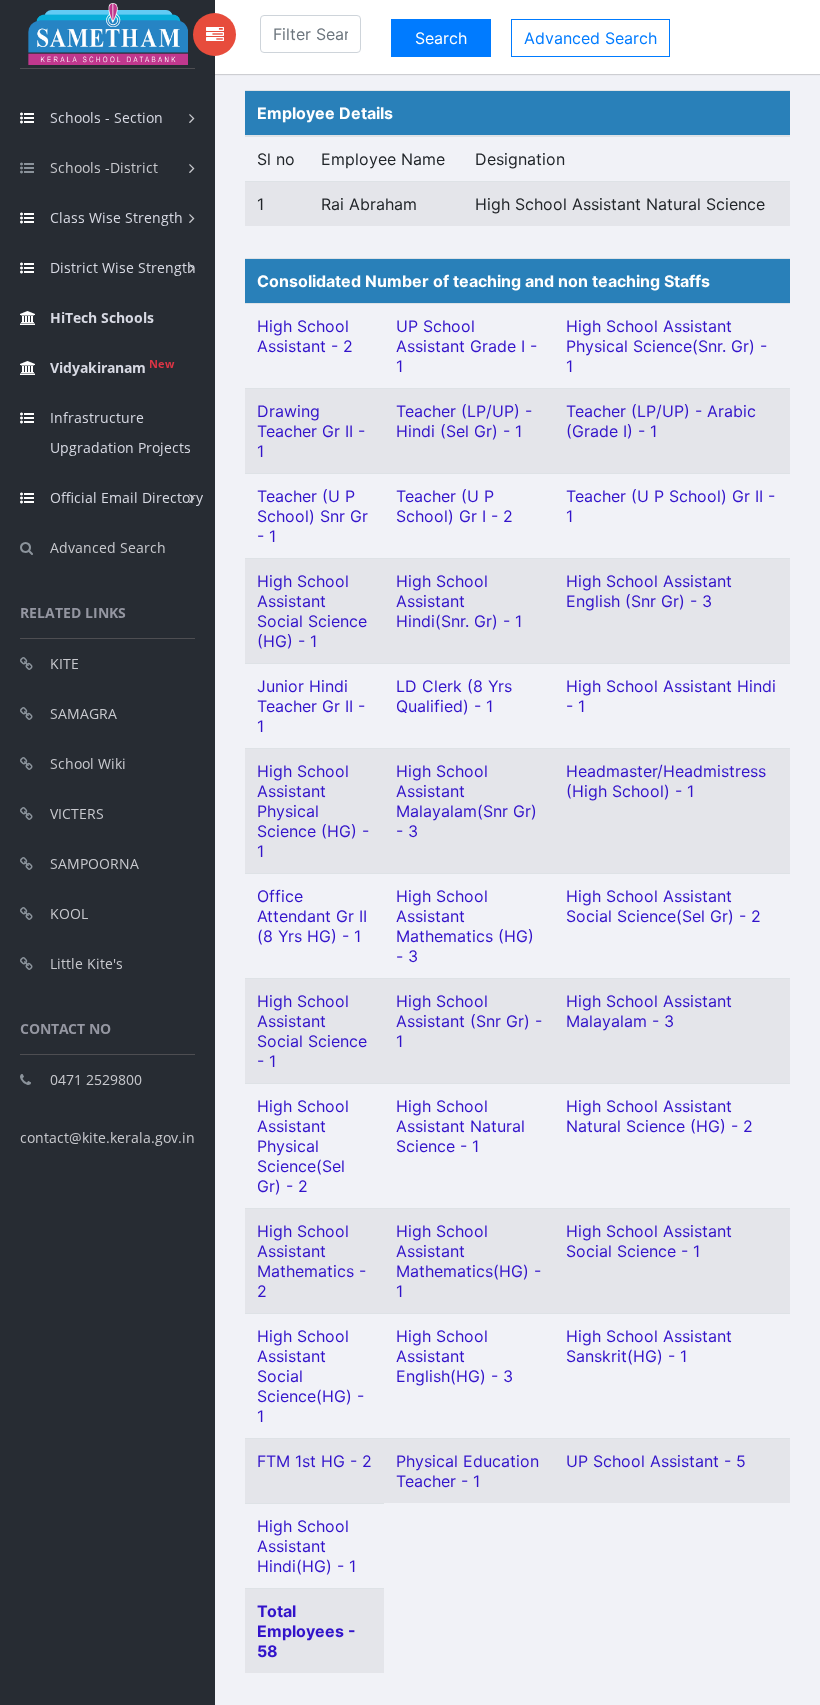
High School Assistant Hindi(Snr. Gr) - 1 (459, 601)
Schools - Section (106, 117)
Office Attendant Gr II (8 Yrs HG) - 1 (312, 916)
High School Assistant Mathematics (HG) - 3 (465, 926)
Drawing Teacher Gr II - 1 (311, 431)
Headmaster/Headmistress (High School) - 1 (666, 781)
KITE (64, 663)
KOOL (69, 913)
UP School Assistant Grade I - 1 (466, 346)
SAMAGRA (83, 713)
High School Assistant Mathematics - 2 (311, 1261)
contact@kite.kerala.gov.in (107, 1137)
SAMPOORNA (94, 863)
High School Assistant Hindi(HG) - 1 (306, 1546)
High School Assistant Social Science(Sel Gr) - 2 (663, 906)
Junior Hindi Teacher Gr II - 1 (311, 706)
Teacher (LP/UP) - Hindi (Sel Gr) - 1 (464, 421)
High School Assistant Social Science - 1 (312, 1031)
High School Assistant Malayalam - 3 (649, 1011)
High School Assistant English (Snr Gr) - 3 (649, 591)
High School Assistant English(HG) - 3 (454, 1356)
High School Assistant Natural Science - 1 (460, 1126)
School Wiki (88, 763)
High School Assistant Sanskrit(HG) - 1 (649, 1346)
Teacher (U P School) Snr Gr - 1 (312, 516)
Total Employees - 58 (306, 1631)
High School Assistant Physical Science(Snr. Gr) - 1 (666, 346)
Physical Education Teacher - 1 (467, 1471)
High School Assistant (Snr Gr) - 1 (469, 1021)
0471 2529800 (96, 1079)
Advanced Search (108, 547)
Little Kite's (86, 963)
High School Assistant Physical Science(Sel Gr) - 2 (303, 1146)
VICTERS (77, 813)
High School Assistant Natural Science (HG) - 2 (659, 1116)
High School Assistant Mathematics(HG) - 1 (468, 1261)
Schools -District (104, 167)
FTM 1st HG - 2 (314, 1461)
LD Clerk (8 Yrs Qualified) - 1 (454, 696)
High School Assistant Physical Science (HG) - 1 (313, 811)
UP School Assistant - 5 (656, 1461)
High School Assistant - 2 (305, 336)
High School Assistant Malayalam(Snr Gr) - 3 (466, 801)
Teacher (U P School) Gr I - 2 (454, 506)
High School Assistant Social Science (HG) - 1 (312, 611)
